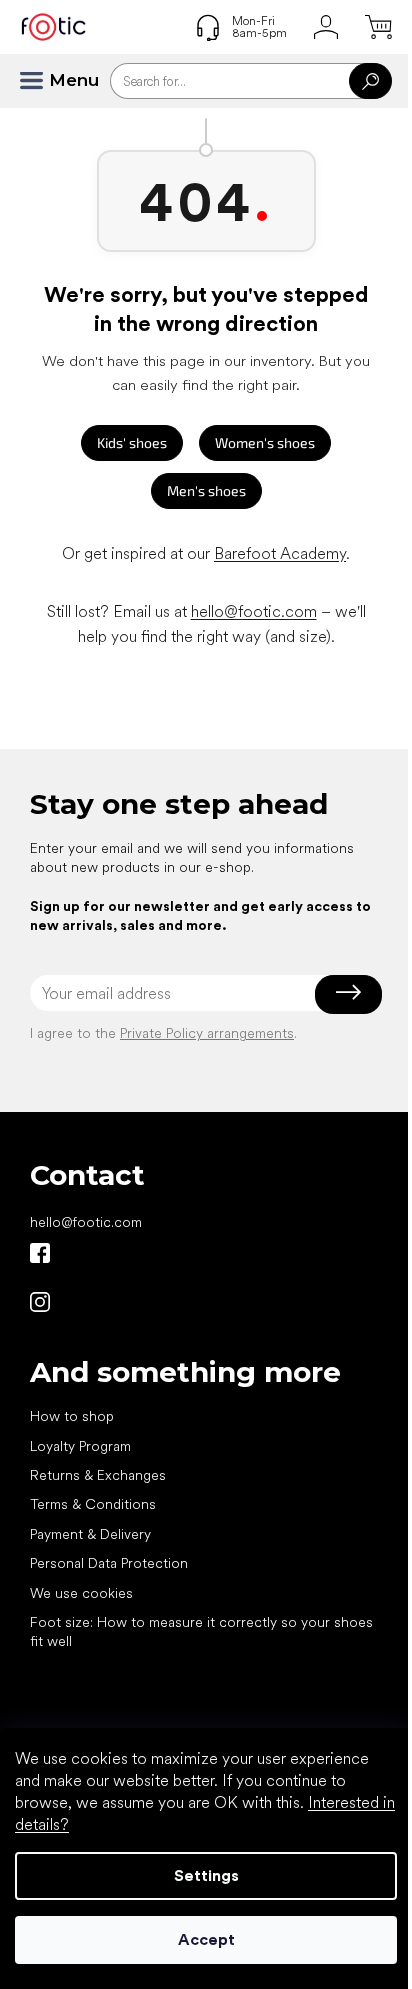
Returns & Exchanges (98, 1475)
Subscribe (348, 993)
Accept (206, 1939)
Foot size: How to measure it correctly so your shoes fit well (201, 1631)
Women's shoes (265, 442)
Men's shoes (206, 490)
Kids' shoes (132, 442)
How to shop (72, 1416)
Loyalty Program (80, 1446)
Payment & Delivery (90, 1534)
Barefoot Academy (280, 553)
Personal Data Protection (109, 1563)
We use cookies (81, 1593)
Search (370, 81)
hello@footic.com (254, 611)
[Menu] (40, 81)
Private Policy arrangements (207, 1033)
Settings (206, 1875)
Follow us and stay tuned (40, 1253)
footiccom (40, 1302)
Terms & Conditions (93, 1504)
